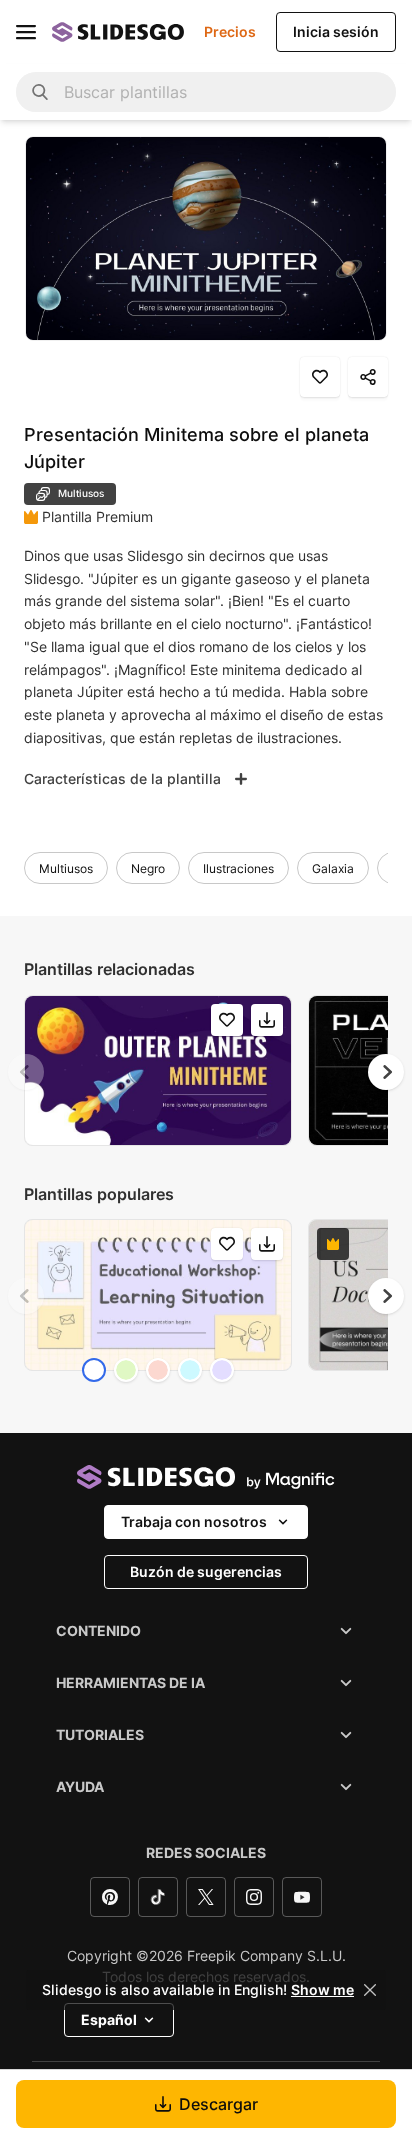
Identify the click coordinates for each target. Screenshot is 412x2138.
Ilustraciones (238, 868)
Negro (148, 868)
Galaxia (333, 868)
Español (109, 2019)
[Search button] (40, 92)
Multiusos (66, 868)
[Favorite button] (320, 377)
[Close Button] (370, 1990)
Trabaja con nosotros (194, 1521)
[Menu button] (26, 32)
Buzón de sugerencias (206, 1571)
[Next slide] (386, 1072)
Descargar (218, 2104)
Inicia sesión (336, 31)
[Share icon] (368, 377)
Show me (322, 1990)
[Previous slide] (26, 1072)
